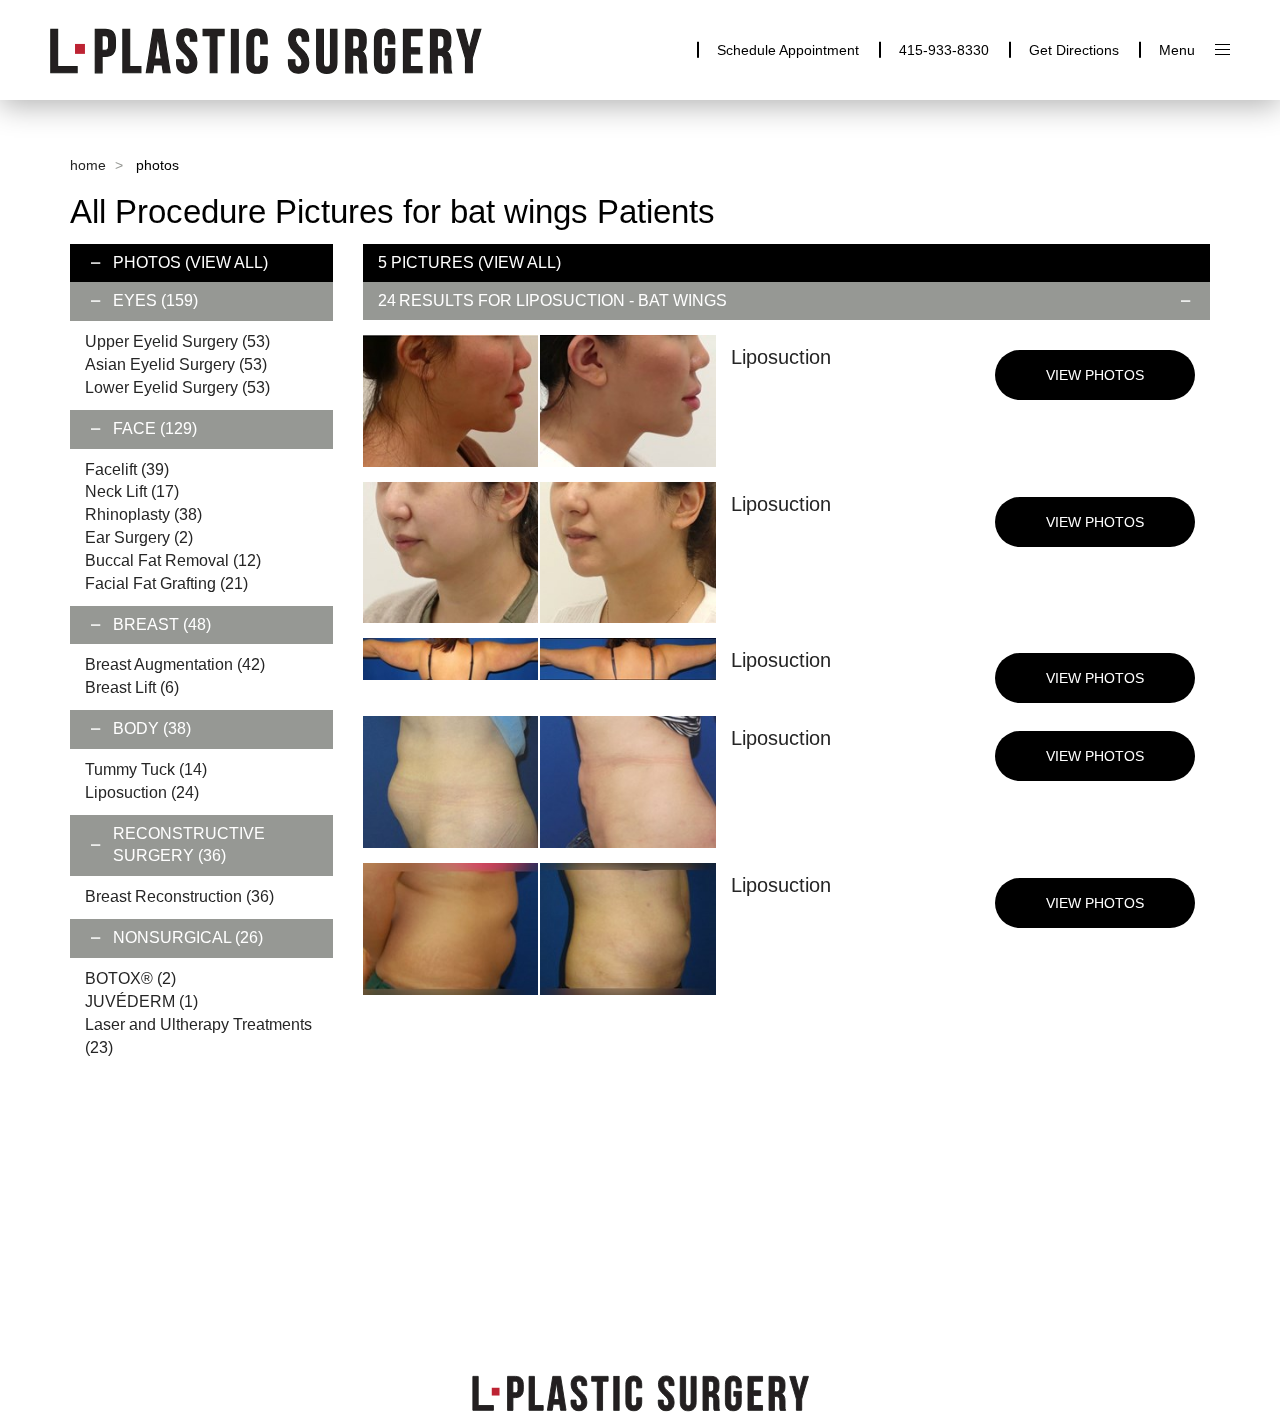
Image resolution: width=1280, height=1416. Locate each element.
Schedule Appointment (788, 50)
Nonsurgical (188, 937)
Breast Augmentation (175, 664)
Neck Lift (132, 491)
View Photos (1095, 375)
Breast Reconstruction (179, 896)
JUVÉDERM (141, 1001)
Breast (162, 624)
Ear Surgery (139, 537)
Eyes (155, 300)
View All (226, 262)
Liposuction (142, 792)
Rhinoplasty (143, 514)
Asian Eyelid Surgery (176, 364)
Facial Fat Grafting (166, 583)
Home (88, 165)
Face (155, 428)
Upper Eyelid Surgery (177, 341)
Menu (1177, 50)
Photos (147, 262)
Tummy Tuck (146, 769)
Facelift (127, 469)
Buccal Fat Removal (173, 560)
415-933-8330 (944, 50)
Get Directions (1074, 50)
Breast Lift (132, 687)
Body (152, 728)
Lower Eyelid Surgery (177, 387)
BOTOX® (130, 978)
